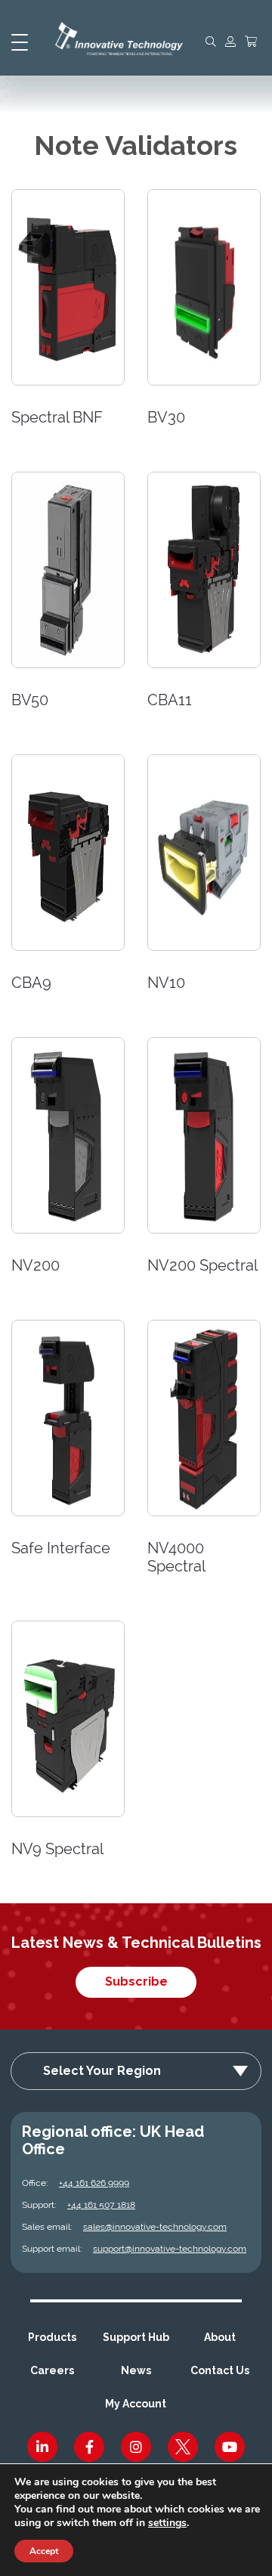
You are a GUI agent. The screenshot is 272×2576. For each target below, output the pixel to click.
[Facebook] (89, 2447)
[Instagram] (136, 2447)
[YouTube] (230, 2447)
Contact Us (220, 2370)
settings (167, 2523)
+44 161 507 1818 (101, 2205)
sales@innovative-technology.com (155, 2227)
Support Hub (136, 2337)
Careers (52, 2370)
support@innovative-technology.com (170, 2249)
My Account (136, 2404)
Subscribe (136, 1982)
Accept (44, 2551)
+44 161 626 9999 (94, 2183)
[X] (183, 2447)
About (220, 2337)
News (136, 2370)
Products (52, 2337)
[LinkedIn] (42, 2447)
